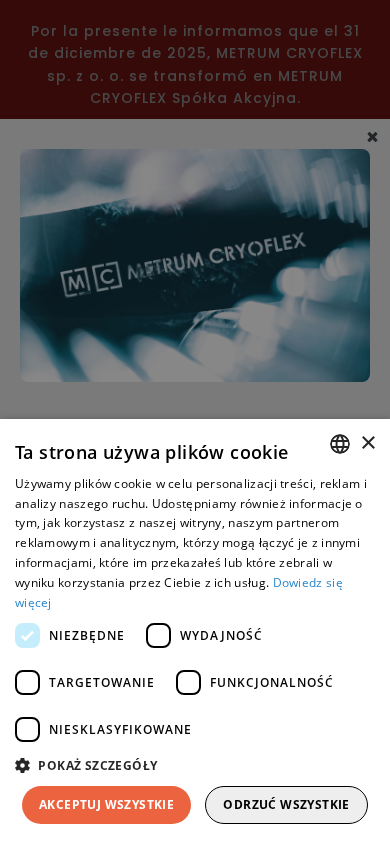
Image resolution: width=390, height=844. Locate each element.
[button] (195, 765)
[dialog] (195, 631)
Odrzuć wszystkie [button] (286, 804)
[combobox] (340, 444)
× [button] (367, 443)
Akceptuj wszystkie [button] (106, 804)
